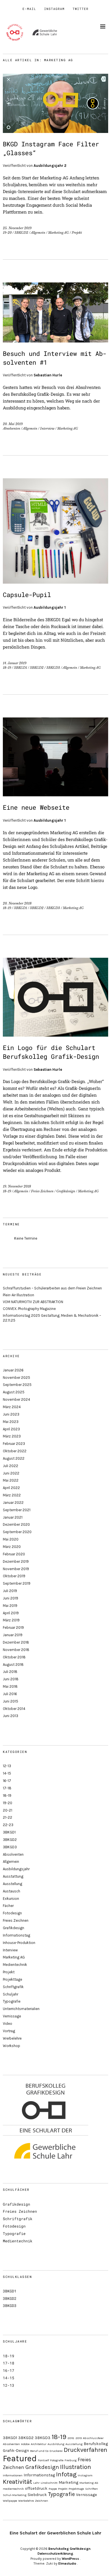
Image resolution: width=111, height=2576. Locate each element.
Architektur (39, 2444)
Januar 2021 (13, 1517)
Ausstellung (13, 1884)
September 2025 (17, 1385)
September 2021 (17, 1510)
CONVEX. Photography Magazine (29, 1309)
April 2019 (11, 1613)
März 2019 (11, 1620)
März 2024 (12, 1407)
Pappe (53, 2489)
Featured (20, 2458)
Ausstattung (13, 1876)
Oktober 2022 (15, 1451)
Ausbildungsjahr (16, 1869)
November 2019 (16, 1569)
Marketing (68, 2482)
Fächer (8, 1906)
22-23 (8, 1825)
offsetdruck (36, 2488)
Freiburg (71, 2460)
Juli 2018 (10, 1672)
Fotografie (57, 2460)
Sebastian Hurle (48, 375)
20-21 (8, 1810)
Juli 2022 (11, 1466)
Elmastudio (67, 2563)
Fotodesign (12, 1913)
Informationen (13, 2475)
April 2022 (11, 1488)
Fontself (43, 2460)
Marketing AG (58, 233)
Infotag (66, 2474)
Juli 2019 (10, 1591)
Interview (47, 428)
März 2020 (12, 1547)
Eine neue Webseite (36, 807)
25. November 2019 (17, 228)
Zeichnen (42, 2501)
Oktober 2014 (14, 1709)
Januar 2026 (13, 1370)
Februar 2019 (13, 1628)
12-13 (7, 1766)
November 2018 (16, 1650)
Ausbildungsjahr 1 (50, 607)
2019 (79, 2438)
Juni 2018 (11, 1679)
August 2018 (13, 1665)
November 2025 (17, 1378)
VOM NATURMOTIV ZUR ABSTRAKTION (33, 1302)
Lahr (36, 2483)
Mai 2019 (10, 1606)
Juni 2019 (11, 1598)
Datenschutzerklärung (55, 2554)
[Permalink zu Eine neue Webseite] (55, 794)
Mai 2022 (11, 1480)
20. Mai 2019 (13, 424)
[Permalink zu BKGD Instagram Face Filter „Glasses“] (55, 131)
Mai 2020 (11, 1539)
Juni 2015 (11, 1701)
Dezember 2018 (16, 1642)
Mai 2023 (11, 1422)
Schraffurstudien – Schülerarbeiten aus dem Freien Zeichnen (52, 1288)
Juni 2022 (11, 1473)
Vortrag (9, 2031)
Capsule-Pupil (27, 595)
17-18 (7, 1788)
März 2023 (12, 1436)
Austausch (12, 1891)
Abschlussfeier (93, 2438)
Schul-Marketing (15, 2495)
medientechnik (13, 2489)
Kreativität (18, 2482)
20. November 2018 (17, 903)
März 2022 (12, 1495)
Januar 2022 (13, 1503)
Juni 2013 (11, 1716)
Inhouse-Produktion (19, 1943)
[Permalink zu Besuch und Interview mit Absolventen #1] (55, 341)
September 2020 (17, 1532)
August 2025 (14, 1392)
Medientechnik (15, 1965)
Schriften (92, 2489)
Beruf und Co (39, 2451)
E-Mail (29, 9)
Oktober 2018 (14, 1657)
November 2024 (17, 1399)
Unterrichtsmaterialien (21, 2009)
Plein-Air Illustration (18, 1295)
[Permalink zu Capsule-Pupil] (55, 582)
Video (8, 2024)
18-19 (7, 668)
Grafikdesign (66, 1191)
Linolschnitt (49, 2483)
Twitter (81, 9)
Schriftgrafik (13, 1987)
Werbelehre (12, 2038)
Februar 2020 (14, 1554)
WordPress (70, 2559)
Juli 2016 (10, 1694)
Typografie (12, 2001)
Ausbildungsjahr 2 (50, 166)
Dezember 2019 (16, 1561)
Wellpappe (10, 2501)
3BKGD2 (21, 233)
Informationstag (17, 1935)
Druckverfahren (86, 2450)
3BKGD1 (20, 668)
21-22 (8, 1817)
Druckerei (56, 2451)
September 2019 (17, 1583)
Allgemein (38, 233)
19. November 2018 (17, 1186)
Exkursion (11, 1899)
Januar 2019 (13, 1635)
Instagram (54, 9)
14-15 (7, 1773)
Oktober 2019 (14, 1576)
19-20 (7, 233)
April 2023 (11, 1429)
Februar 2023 (14, 1444)
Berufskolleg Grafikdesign (69, 2549)
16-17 (7, 1781)
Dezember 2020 (16, 1524)
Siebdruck (37, 2495)
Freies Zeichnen (42, 1191)
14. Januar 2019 (15, 663)
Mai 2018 (10, 1686)
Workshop (12, 2046)
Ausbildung (56, 2444)
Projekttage (13, 1979)
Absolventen (12, 428)
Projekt (77, 233)
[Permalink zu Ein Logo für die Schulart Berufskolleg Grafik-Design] (55, 1035)
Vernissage (12, 2016)
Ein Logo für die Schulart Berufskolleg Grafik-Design (51, 1052)
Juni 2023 (11, 1414)
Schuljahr (11, 1994)
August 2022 (14, 1458)
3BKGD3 (53, 668)
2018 (71, 2438)
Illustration (76, 2467)
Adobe (25, 2444)
